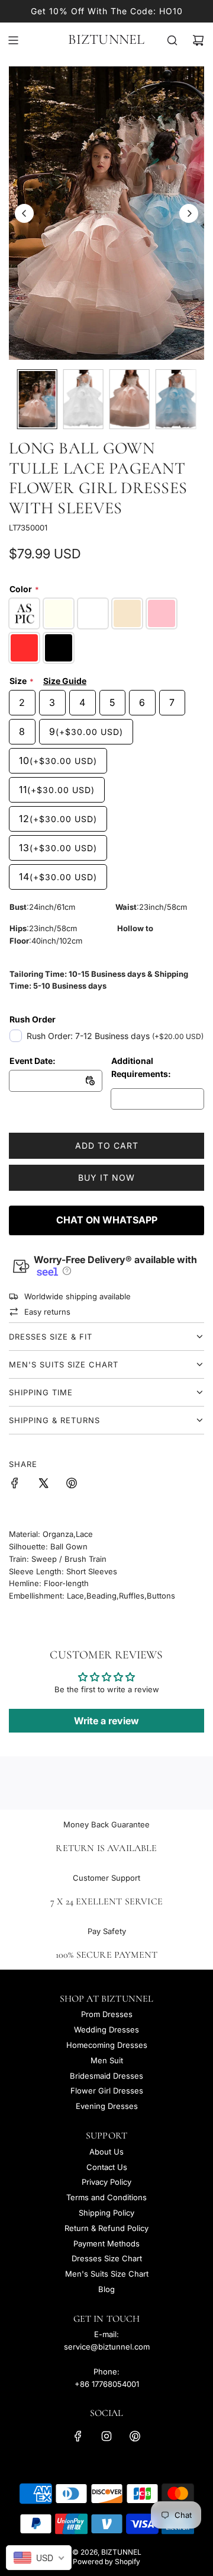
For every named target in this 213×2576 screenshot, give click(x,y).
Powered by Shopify (106, 2561)
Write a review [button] (106, 1721)
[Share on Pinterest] (72, 1485)
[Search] (172, 40)
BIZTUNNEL (106, 40)
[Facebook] (78, 2436)
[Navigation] (13, 40)
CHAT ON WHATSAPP (107, 1220)
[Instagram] (106, 2436)
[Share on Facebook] (15, 1485)
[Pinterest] (135, 2436)
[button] (24, 213)
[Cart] (198, 40)
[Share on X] (43, 1485)
